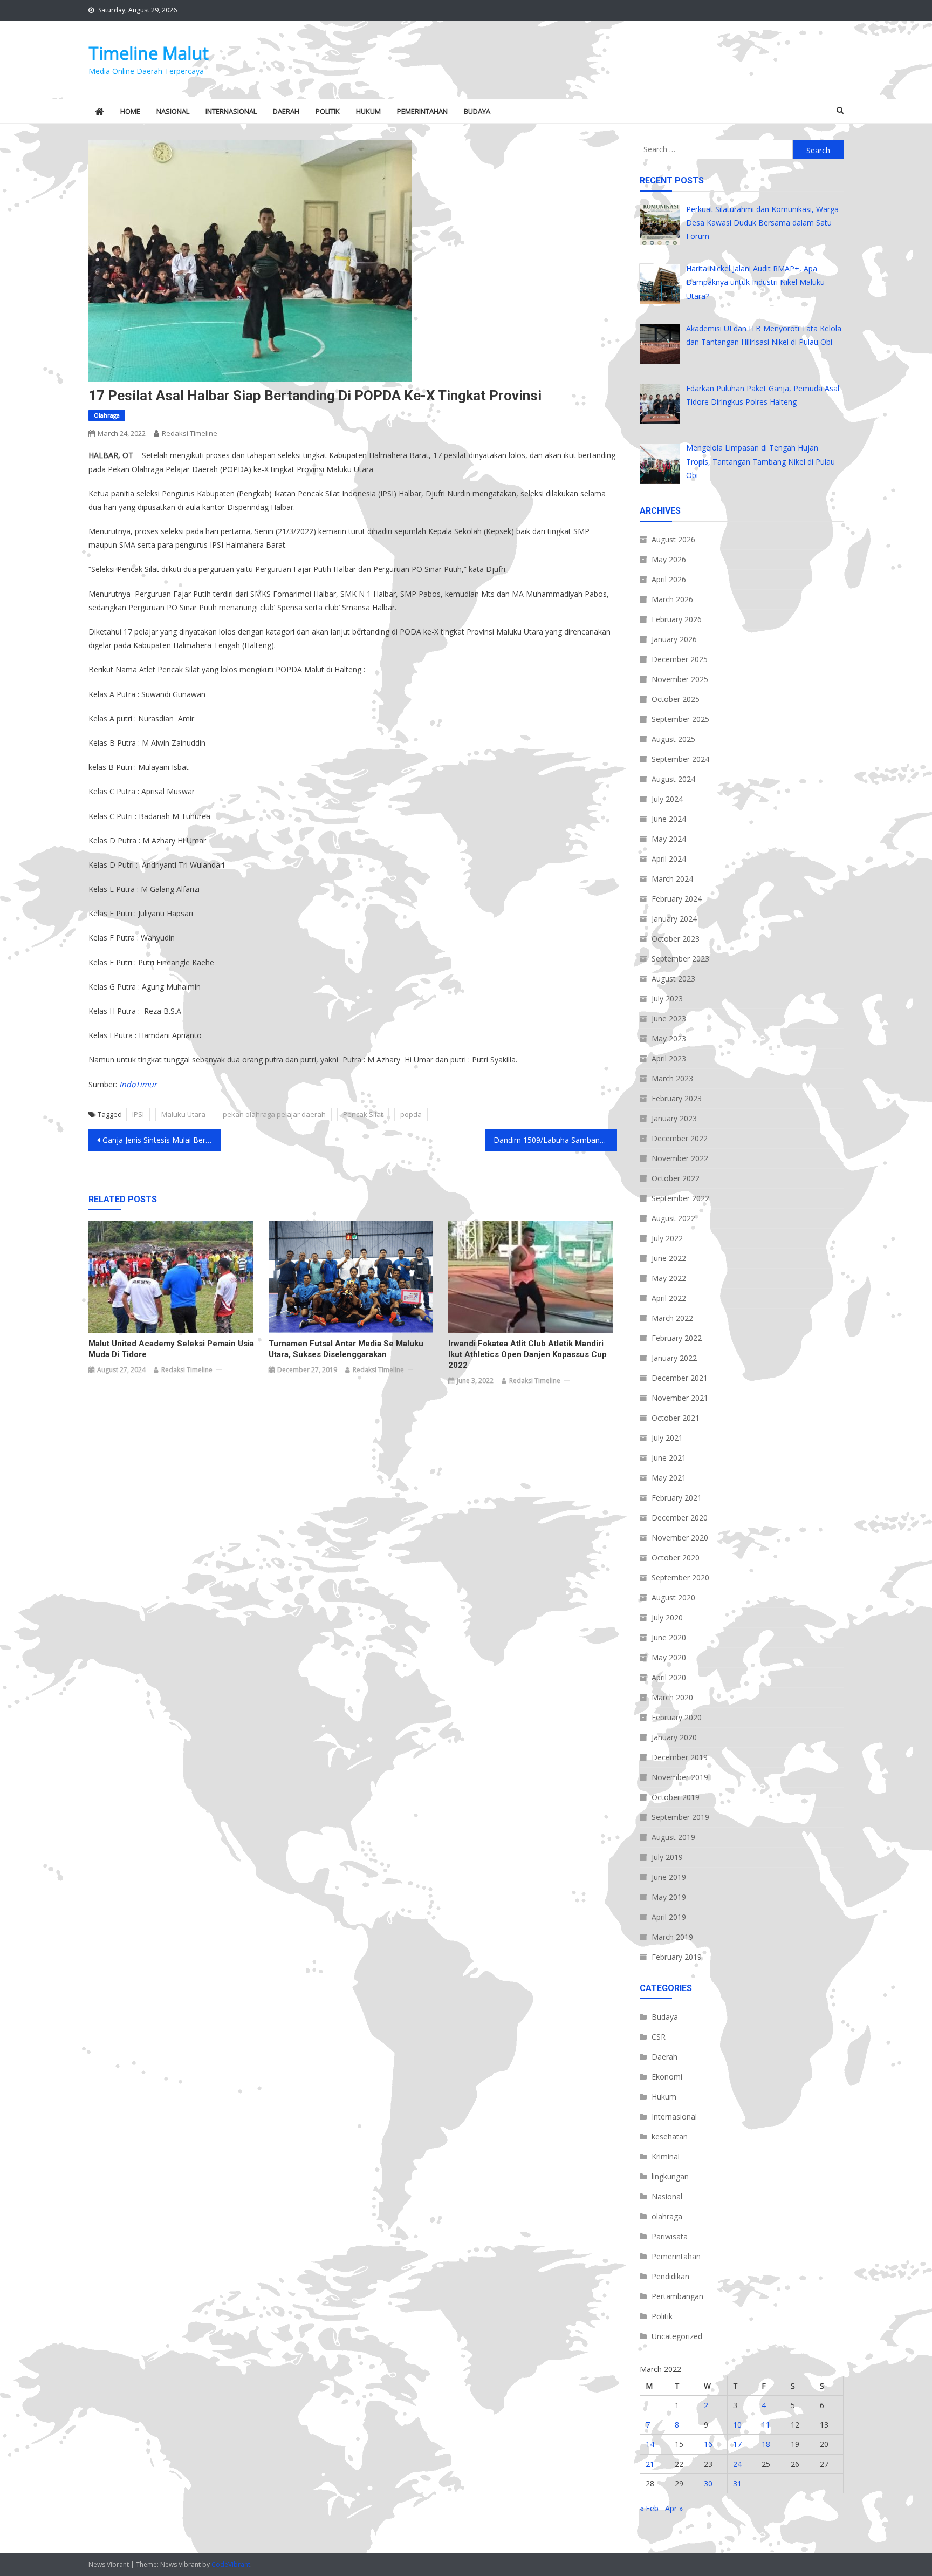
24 (737, 2464)
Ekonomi (667, 2077)
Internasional (231, 111)
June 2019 (669, 1877)
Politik (328, 111)
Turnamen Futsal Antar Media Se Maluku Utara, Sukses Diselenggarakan (346, 1349)
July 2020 (667, 1617)
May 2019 (669, 1897)
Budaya (477, 111)
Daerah (286, 111)
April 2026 (669, 579)
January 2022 (674, 1358)
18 (766, 2444)
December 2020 (680, 1518)
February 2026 (677, 619)
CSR (659, 2037)
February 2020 (677, 1717)
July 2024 (667, 799)
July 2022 (667, 1238)
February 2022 (677, 1338)
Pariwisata (670, 2236)
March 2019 (672, 1937)
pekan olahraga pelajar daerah (274, 1114)
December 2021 (680, 1378)
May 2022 (669, 1278)
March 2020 (672, 1697)
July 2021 (667, 1438)
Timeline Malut (149, 53)
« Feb (649, 2508)
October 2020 (676, 1558)
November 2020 (680, 1538)
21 (650, 2464)
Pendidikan (670, 2276)
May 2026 (669, 559)
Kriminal (666, 2156)
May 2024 (669, 839)
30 (708, 2483)
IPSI (138, 1114)
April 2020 (669, 1677)
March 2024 (672, 879)
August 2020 (673, 1597)
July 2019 (667, 1857)
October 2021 (676, 1418)
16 (708, 2444)
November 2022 (680, 1158)
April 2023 (669, 1058)
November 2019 (680, 1777)
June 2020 (669, 1637)
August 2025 (673, 739)
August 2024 (673, 779)
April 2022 (669, 1298)
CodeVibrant (231, 2564)
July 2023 (667, 999)
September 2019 (680, 1817)
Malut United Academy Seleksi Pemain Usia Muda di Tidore (171, 1349)
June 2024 (669, 819)
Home (130, 111)
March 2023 (672, 1078)
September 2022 (680, 1198)
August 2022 (673, 1218)
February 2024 (677, 899)
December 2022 (680, 1138)
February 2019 (677, 1957)
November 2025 (680, 679)
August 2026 (673, 539)
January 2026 (674, 639)
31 (737, 2483)
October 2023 (676, 939)
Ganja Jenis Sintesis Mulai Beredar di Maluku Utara (162, 1140)
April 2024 (669, 859)
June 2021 (669, 1458)
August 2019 (673, 1837)
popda (411, 1114)
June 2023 (669, 1018)
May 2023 (669, 1038)
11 (766, 2425)
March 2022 (672, 1318)
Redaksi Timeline (190, 433)
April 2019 (669, 1917)
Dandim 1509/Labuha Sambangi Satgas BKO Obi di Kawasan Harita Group (555, 1140)
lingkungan (670, 2176)
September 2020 (680, 1577)
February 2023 (677, 1098)
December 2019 (680, 1757)
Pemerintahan (422, 111)
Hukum (368, 111)
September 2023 (680, 959)
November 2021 (680, 1398)
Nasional (173, 111)
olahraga (107, 415)
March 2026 (672, 599)
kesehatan (670, 2137)
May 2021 (669, 1478)
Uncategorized (677, 2336)
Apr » (674, 2508)
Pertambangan (677, 2296)
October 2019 (676, 1797)
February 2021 (677, 1498)
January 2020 (674, 1737)
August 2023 (673, 979)
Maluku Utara (183, 1114)
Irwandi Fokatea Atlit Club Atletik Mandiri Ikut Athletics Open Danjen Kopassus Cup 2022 (527, 1354)
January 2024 (674, 919)
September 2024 (680, 759)
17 (737, 2444)
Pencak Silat (363, 1114)
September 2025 (680, 719)
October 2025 (676, 699)
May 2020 (669, 1657)
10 (737, 2425)
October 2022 (676, 1178)
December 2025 (680, 659)
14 (650, 2444)
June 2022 (669, 1258)
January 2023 (674, 1118)
